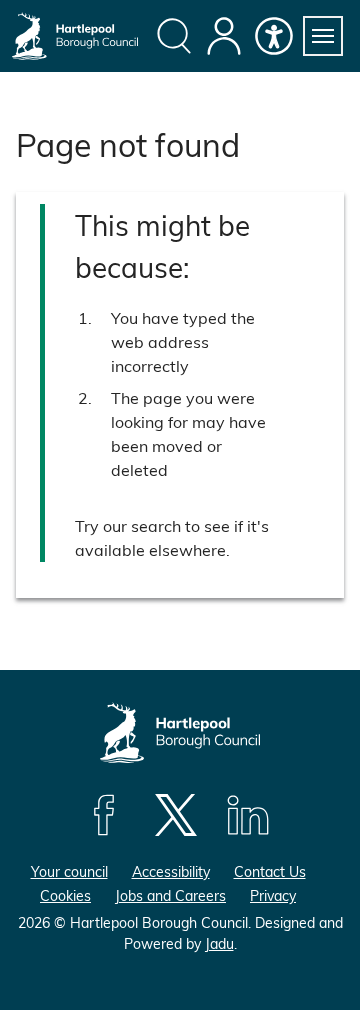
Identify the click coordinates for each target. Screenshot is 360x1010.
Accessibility (171, 871)
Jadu (219, 943)
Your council (69, 871)
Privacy (273, 895)
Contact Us (270, 871)
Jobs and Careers (170, 895)
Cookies (65, 895)
